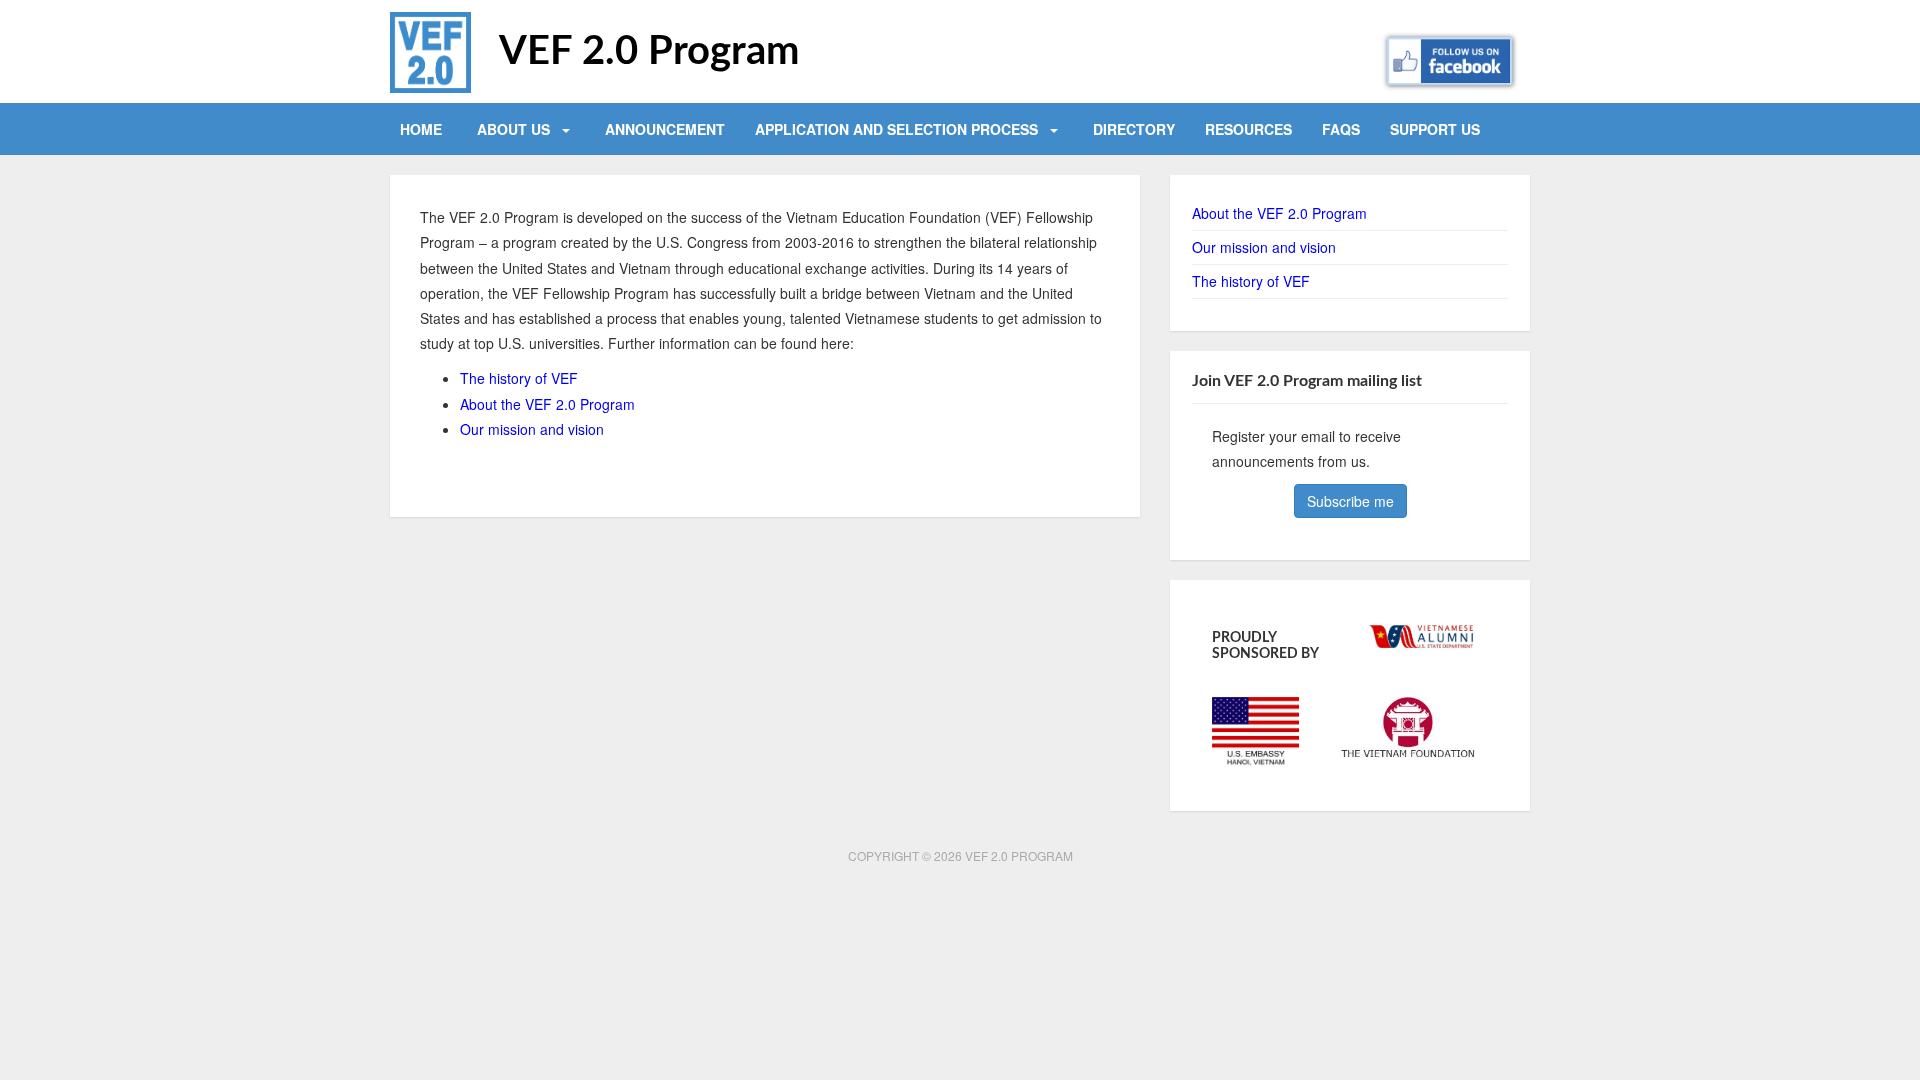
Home (421, 129)
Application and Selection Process (896, 129)
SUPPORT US (1435, 129)
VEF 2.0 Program (649, 52)
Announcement (665, 129)
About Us (513, 129)
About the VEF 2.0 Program (547, 404)
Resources (1248, 129)
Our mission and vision (532, 429)
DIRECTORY (1134, 129)
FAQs (1341, 129)
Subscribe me (1350, 501)
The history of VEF (519, 378)
